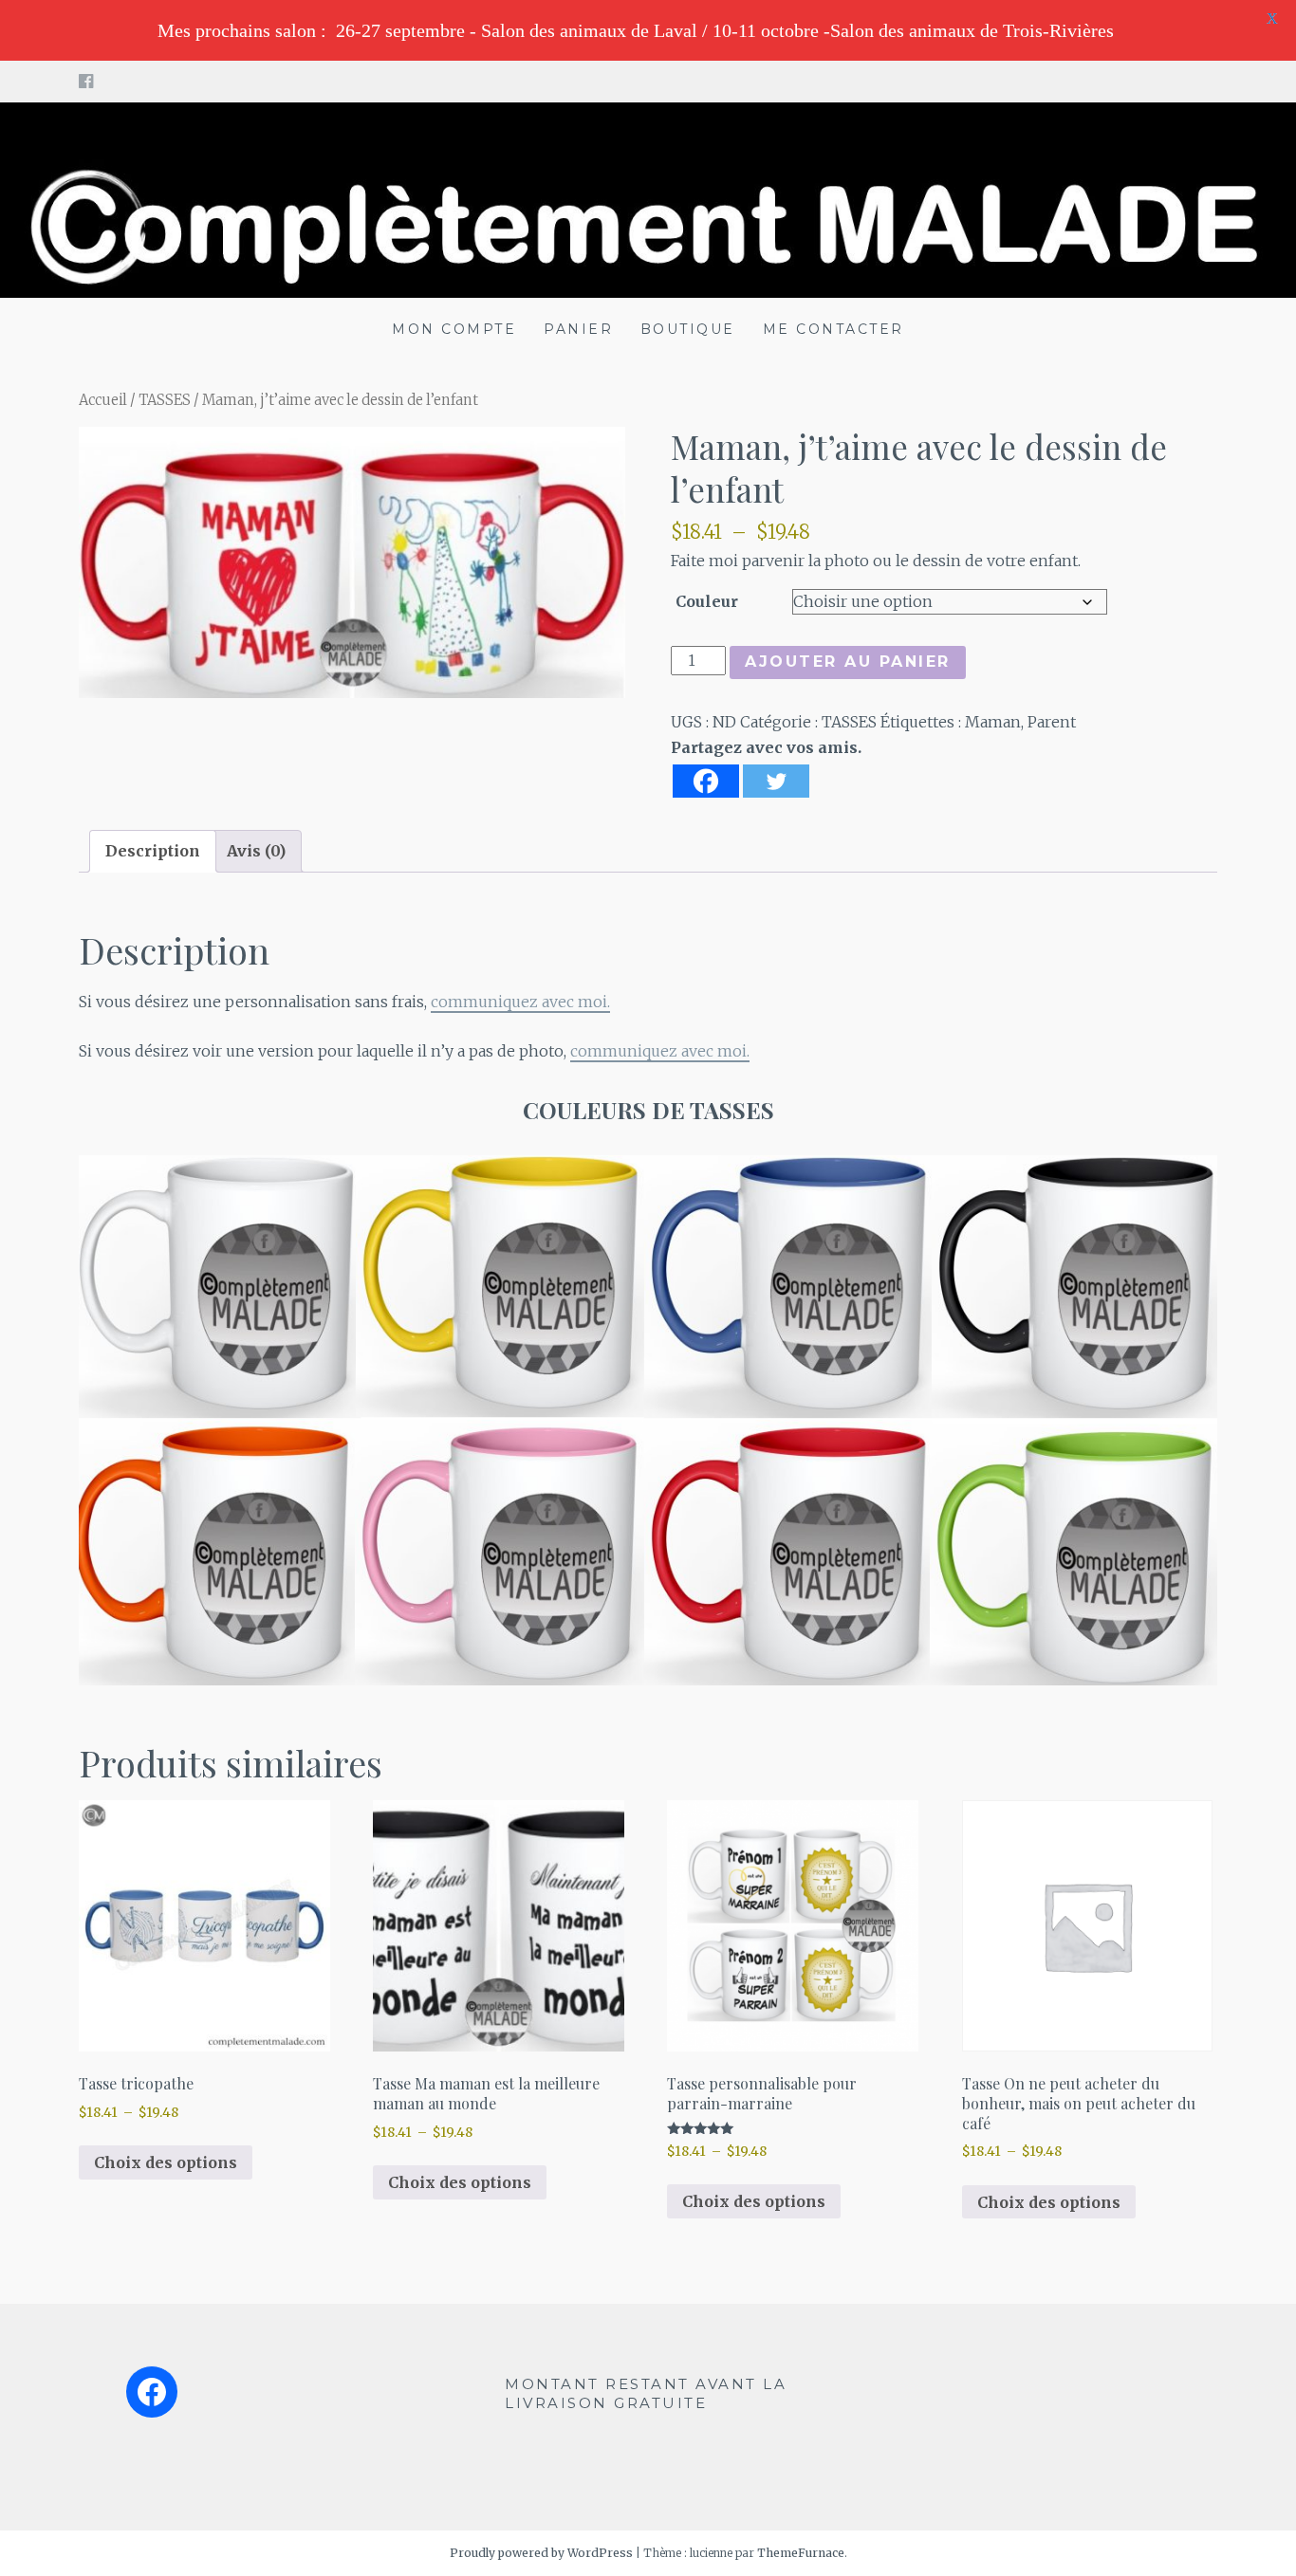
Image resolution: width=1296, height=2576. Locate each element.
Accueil (103, 400)
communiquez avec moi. (520, 1002)
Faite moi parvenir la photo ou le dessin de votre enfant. (876, 561)
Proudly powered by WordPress (541, 2553)
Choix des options (166, 2162)
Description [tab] (153, 851)
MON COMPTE (454, 329)
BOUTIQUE (688, 329)
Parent (1052, 722)
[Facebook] (706, 781)
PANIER (578, 329)
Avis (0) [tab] (256, 851)
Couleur (707, 601)
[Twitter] (776, 781)
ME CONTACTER (833, 329)
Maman (993, 722)
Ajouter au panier (848, 662)
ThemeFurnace (801, 2553)
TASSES (165, 400)
